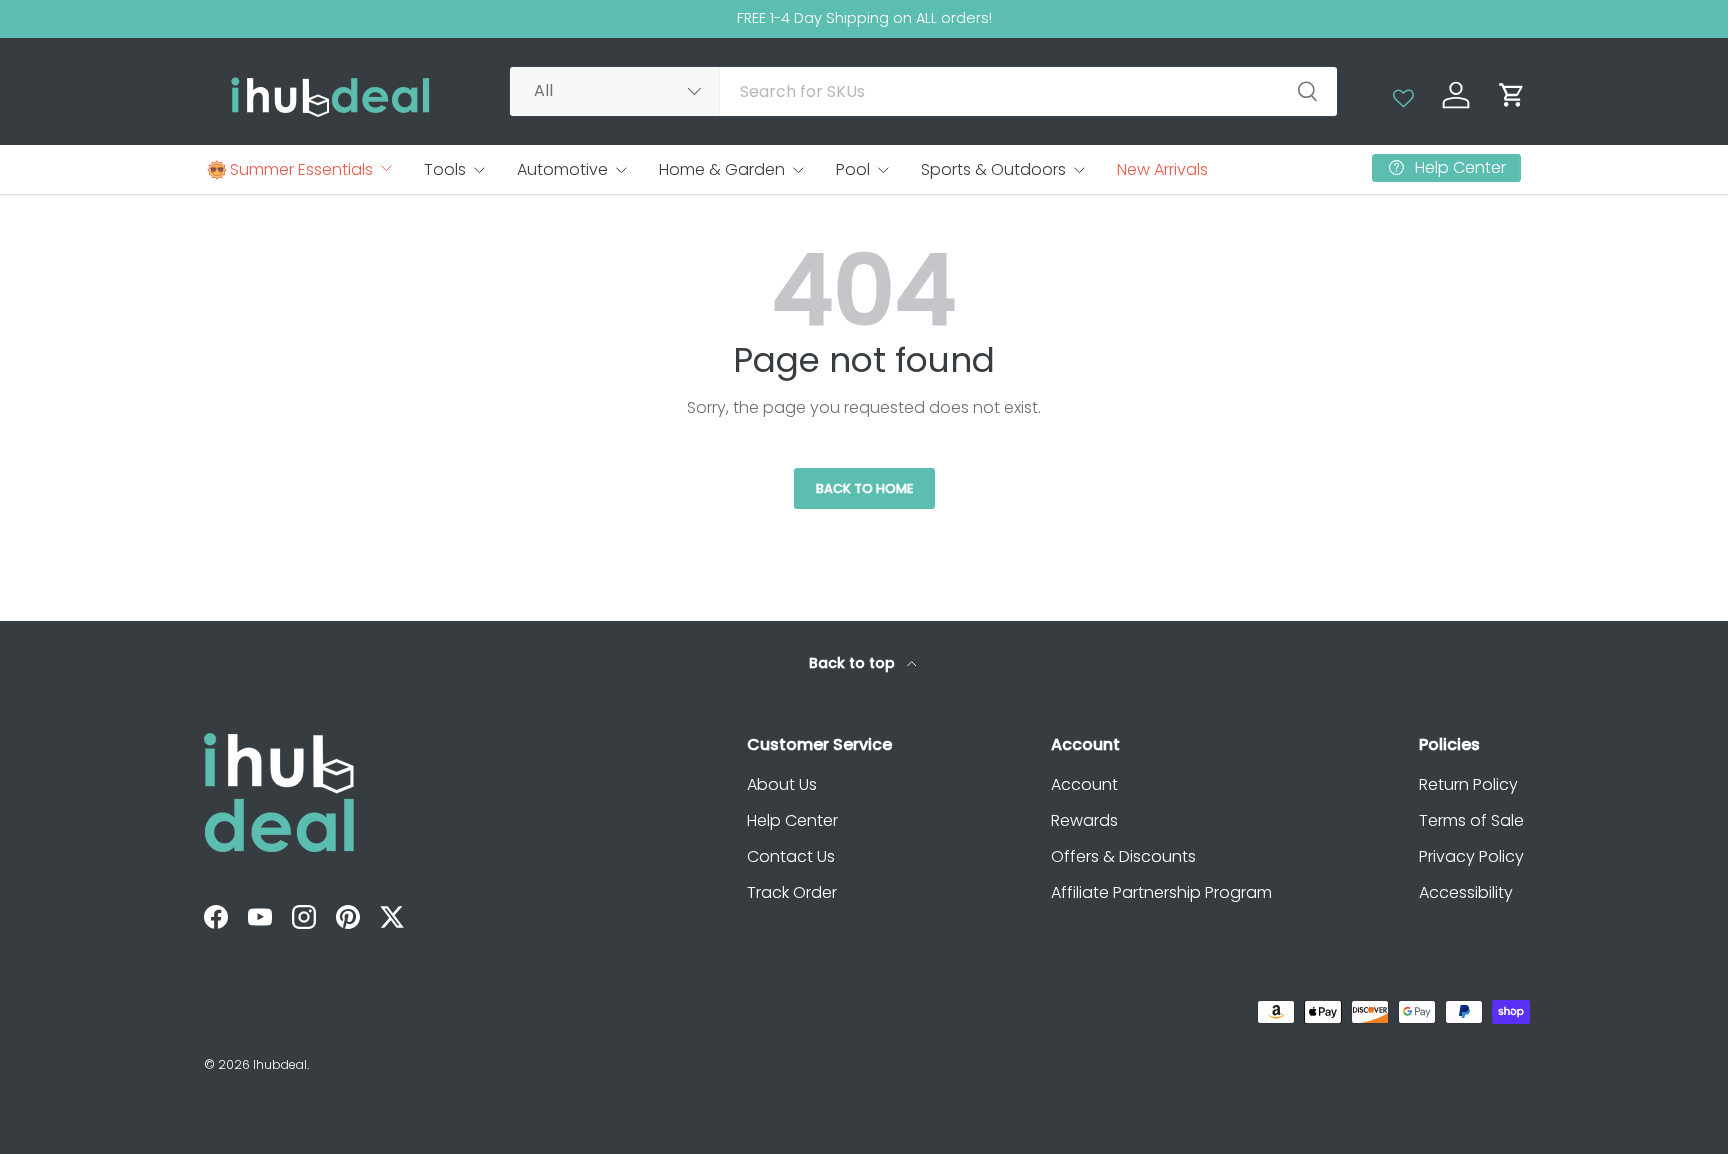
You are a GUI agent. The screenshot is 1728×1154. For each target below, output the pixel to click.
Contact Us (791, 856)
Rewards (1084, 820)
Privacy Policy (1471, 856)
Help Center (792, 820)
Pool (853, 169)
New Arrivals (1162, 169)
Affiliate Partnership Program (1161, 892)
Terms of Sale (1471, 820)
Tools (445, 169)
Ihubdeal (280, 1064)
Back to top (854, 663)
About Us (782, 784)
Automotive (562, 169)
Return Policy (1468, 784)
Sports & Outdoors (993, 169)
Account (1084, 784)
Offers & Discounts (1123, 856)
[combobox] (923, 91)
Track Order (792, 892)
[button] (1512, 95)
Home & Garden (722, 169)
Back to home (864, 488)
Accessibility (1466, 892)
